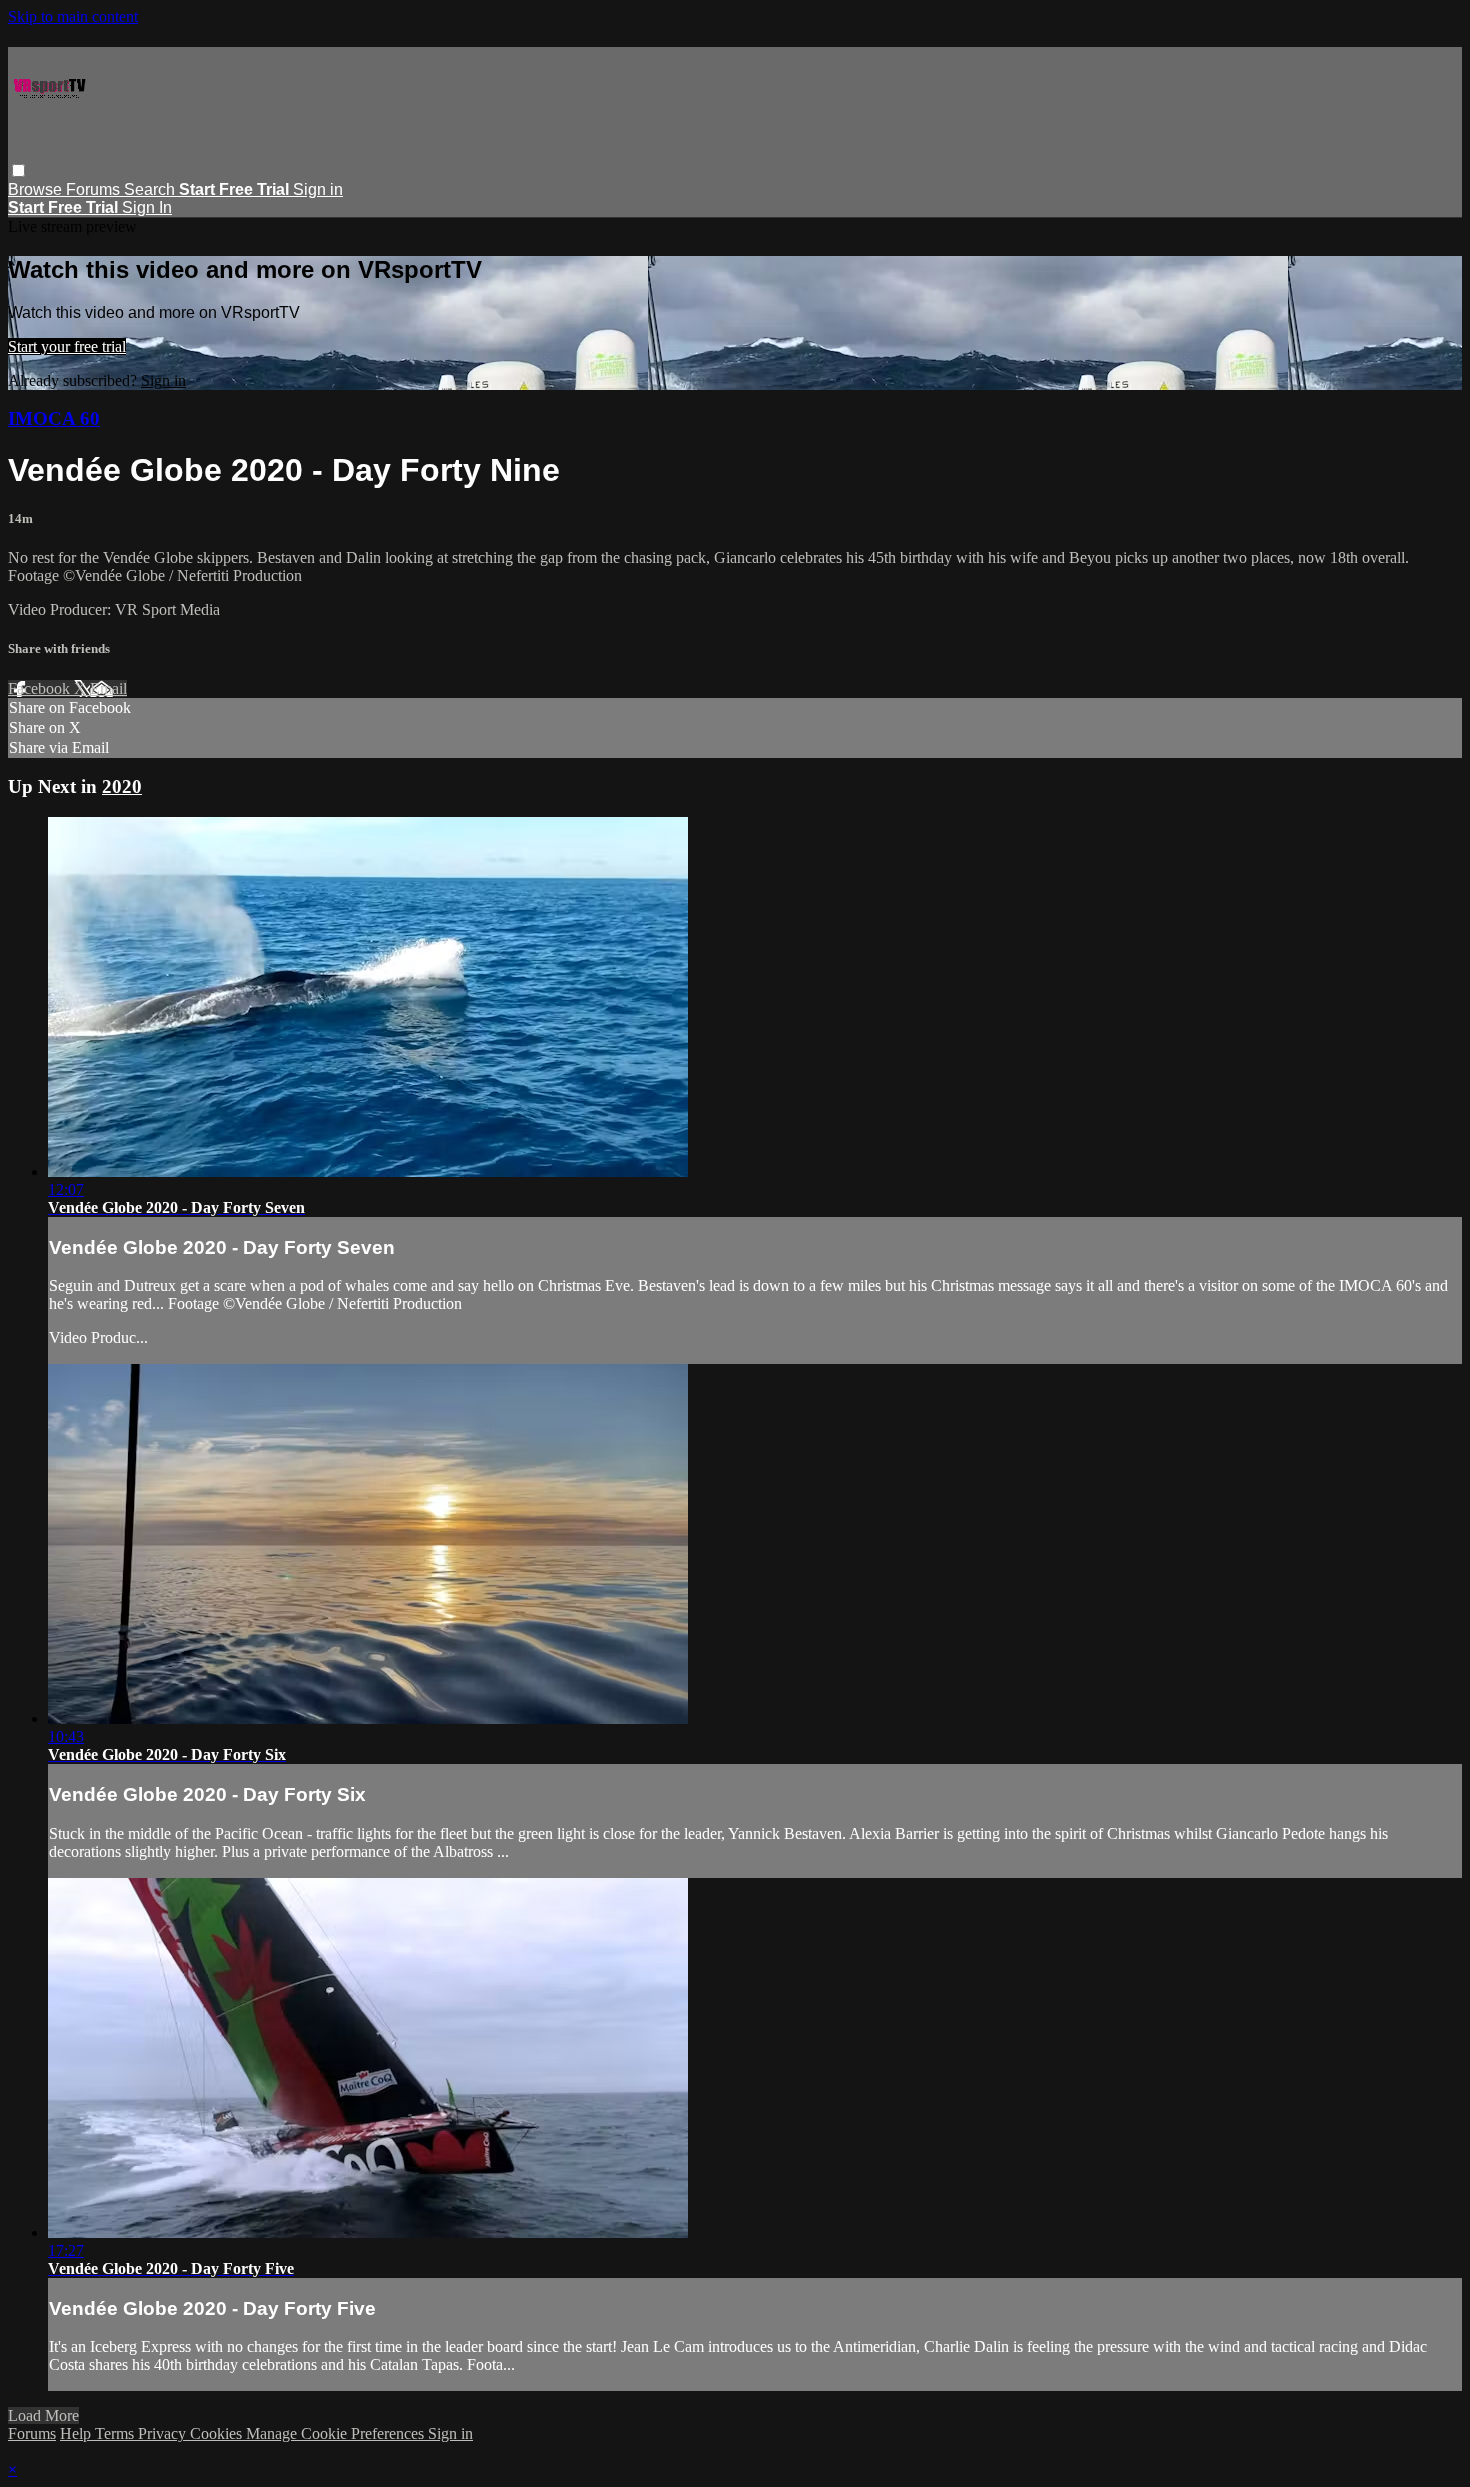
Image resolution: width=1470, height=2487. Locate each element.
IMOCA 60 (54, 418)
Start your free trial (67, 346)
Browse (37, 189)
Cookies (218, 2433)
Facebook (41, 688)
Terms (116, 2433)
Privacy (164, 2433)
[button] (18, 170)
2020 (122, 786)
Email (108, 688)
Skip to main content (73, 16)
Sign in (318, 189)
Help (77, 2433)
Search (151, 189)
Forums (95, 189)
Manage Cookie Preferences (337, 2433)
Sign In (147, 207)
